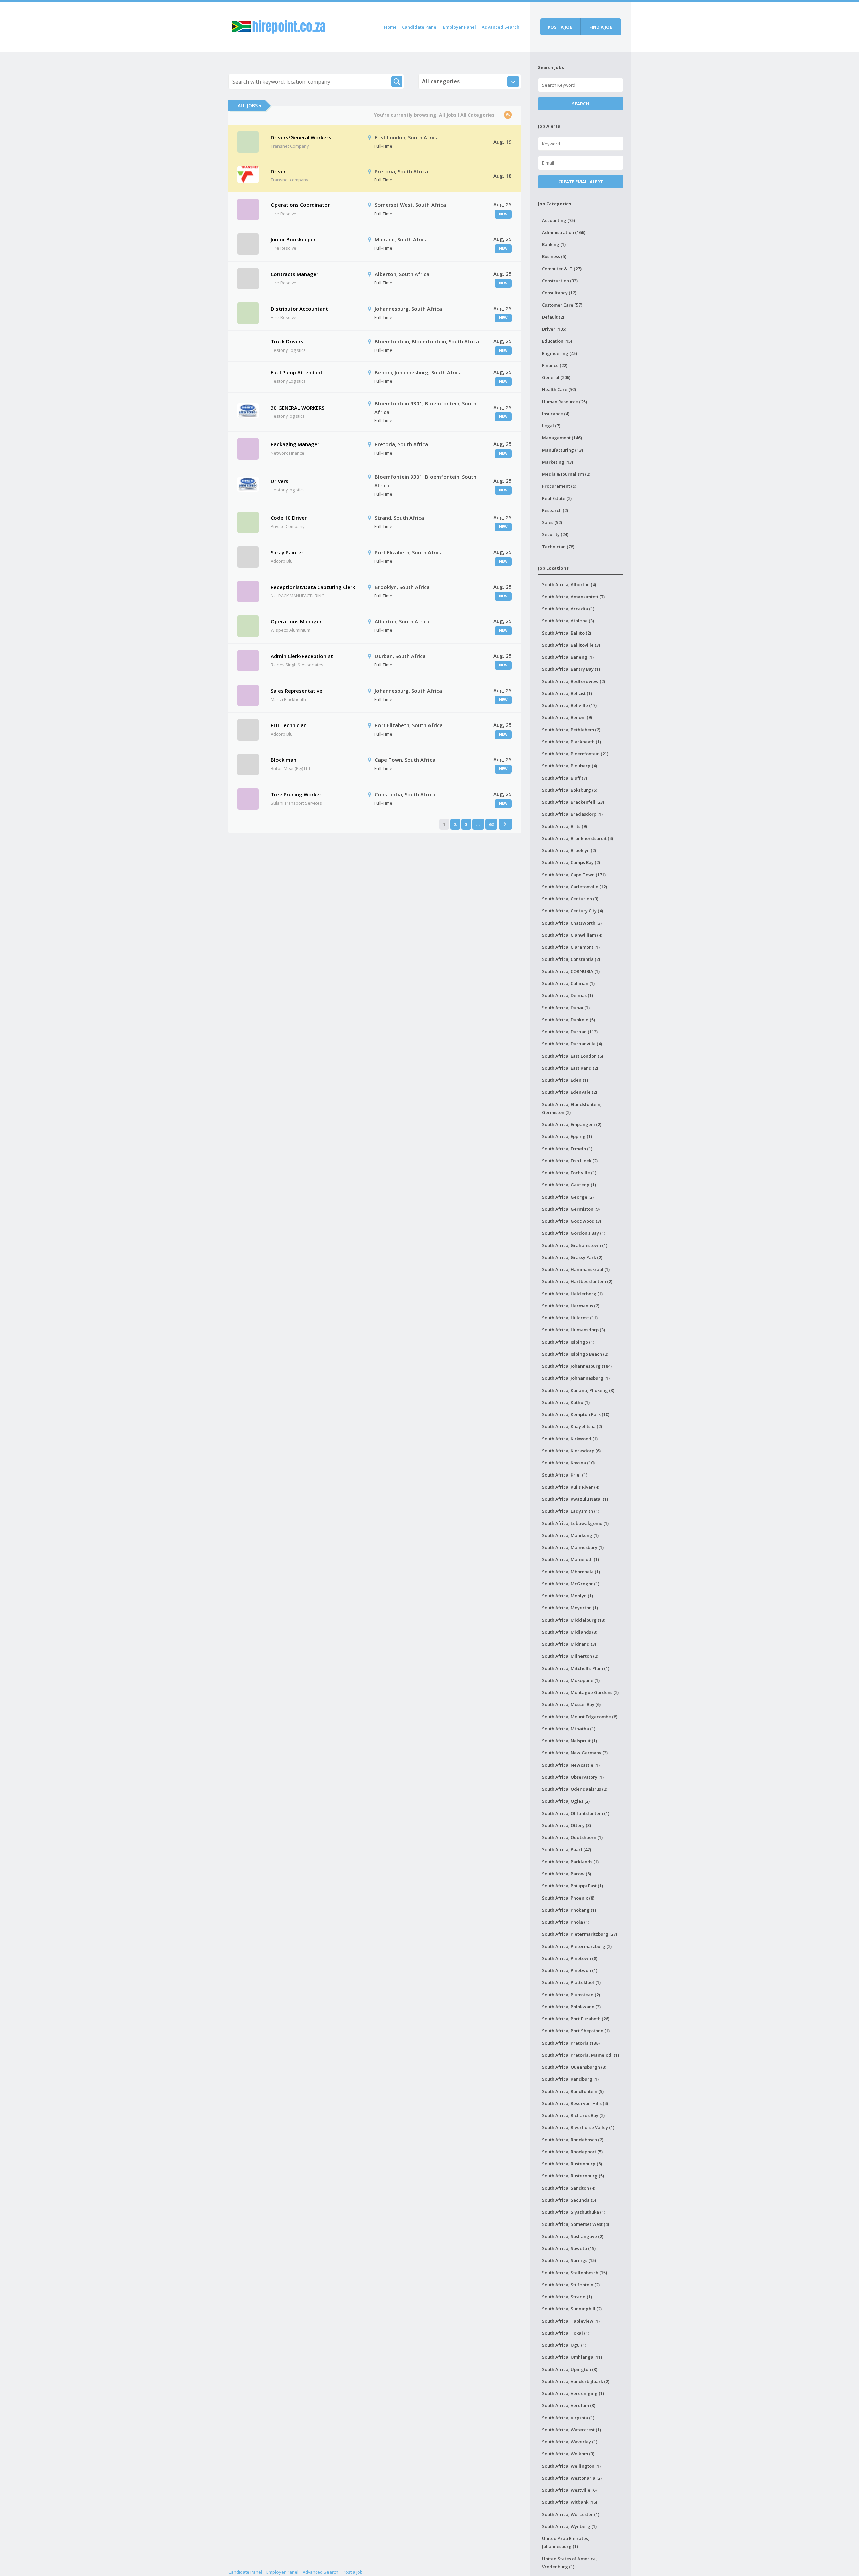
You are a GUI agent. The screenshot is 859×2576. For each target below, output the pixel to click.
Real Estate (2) (557, 498)
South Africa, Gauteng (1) (569, 1185)
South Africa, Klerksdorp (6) (571, 1451)
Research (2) (555, 510)
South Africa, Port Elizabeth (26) (576, 2019)
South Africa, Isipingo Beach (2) (575, 1354)
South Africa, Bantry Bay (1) (571, 669)
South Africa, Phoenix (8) (568, 1898)
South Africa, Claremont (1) (571, 947)
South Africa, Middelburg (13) (574, 1620)
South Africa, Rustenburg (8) (572, 2164)
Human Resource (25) (564, 402)
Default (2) (553, 317)
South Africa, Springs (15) (569, 2260)
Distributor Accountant (299, 309)
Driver (278, 171)
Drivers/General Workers (301, 137)
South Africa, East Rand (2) (570, 1068)
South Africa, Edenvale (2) (569, 1092)
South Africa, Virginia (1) (568, 2418)
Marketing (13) (558, 462)
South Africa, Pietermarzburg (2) (577, 1946)
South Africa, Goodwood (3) (571, 1221)
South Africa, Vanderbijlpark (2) (576, 2381)
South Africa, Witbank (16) (569, 2502)
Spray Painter (287, 552)
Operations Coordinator (300, 205)
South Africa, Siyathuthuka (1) (574, 2212)
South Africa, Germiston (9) (571, 1209)
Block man (284, 760)
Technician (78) (558, 547)
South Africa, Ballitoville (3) (571, 645)
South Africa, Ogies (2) (566, 1801)
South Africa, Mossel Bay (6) (571, 1704)
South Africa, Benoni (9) (567, 717)
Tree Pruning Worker (296, 794)
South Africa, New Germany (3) (575, 1753)
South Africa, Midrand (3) (569, 1644)
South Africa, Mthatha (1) (569, 1729)
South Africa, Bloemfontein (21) (575, 754)
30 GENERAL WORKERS (298, 408)
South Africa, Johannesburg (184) (577, 1366)
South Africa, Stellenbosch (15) (574, 2273)
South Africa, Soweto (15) (569, 2248)
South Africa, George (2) (568, 1197)
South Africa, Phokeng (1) (569, 1910)
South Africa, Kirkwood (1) (570, 1439)
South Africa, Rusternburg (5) (573, 2176)
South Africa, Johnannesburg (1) (576, 1378)
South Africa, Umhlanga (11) (572, 2357)
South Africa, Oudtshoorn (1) (572, 1837)
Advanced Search (500, 27)
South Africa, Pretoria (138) (571, 2043)
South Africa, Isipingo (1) (568, 1342)
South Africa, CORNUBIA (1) (571, 971)
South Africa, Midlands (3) (570, 1632)
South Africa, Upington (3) (570, 2369)
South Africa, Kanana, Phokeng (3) (578, 1390)
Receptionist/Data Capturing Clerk (313, 587)
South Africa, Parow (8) (566, 1874)
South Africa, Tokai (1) (566, 2333)
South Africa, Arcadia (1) (568, 609)
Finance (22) (555, 365)
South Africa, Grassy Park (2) (572, 1257)
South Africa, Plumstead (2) (571, 1995)
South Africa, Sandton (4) (569, 2188)
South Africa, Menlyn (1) (567, 1596)
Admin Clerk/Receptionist (302, 656)
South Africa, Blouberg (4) (569, 766)
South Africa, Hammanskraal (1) (576, 1269)
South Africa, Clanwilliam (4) (572, 935)
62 (491, 824)
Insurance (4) (556, 414)
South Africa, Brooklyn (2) (569, 850)
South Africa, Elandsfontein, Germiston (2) (572, 1108)
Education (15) (557, 341)
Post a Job (353, 2572)
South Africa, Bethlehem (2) (571, 730)
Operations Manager (296, 621)
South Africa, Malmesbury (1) (573, 1547)
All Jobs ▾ (249, 106)
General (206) (556, 377)
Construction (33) (560, 281)
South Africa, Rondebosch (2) (573, 2140)
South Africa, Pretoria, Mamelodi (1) (580, 2055)
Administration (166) (564, 232)
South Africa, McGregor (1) (571, 1584)
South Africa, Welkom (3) (568, 2454)
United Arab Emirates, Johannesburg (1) (566, 2542)
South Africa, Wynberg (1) (569, 2526)
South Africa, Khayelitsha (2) (572, 1426)
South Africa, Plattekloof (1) (571, 1982)
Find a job (601, 27)
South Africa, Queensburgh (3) (574, 2067)
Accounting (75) (559, 220)
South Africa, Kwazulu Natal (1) (575, 1499)
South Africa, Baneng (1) (568, 657)
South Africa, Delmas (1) (567, 995)
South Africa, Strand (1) (567, 2297)
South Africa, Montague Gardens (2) (580, 1692)
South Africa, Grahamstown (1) (575, 1245)
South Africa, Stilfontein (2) (571, 2285)
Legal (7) (551, 426)
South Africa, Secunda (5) (569, 2200)
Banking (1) (554, 244)
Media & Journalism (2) (566, 474)
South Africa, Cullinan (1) (568, 983)
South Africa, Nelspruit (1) (569, 1741)
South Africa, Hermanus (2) (571, 1306)
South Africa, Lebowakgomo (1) (575, 1523)
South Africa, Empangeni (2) (572, 1124)
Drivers (280, 481)
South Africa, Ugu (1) (564, 2345)
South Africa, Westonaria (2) (572, 2478)
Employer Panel (460, 27)
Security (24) (555, 534)
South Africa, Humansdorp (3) (573, 1330)
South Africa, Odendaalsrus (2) (575, 1789)
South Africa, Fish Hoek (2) (570, 1161)
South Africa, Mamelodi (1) (570, 1559)
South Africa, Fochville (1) (569, 1173)
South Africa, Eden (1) (565, 1080)
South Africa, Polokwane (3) (571, 2007)
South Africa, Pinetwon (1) (570, 1970)
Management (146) (562, 438)
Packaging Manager (295, 444)
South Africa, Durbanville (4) (572, 1044)
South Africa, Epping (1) (567, 1136)
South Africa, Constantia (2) (571, 959)
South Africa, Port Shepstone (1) (576, 2031)
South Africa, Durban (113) (570, 1032)
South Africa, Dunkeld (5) (568, 1020)
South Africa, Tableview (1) (571, 2321)
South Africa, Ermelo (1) (567, 1149)
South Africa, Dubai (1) (566, 1008)
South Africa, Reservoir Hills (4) (575, 2103)
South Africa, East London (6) (572, 1056)
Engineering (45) (560, 353)
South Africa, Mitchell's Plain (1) (576, 1668)
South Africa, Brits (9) (564, 826)
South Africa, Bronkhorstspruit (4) (577, 838)
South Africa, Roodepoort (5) (572, 2152)
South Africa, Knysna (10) (568, 1463)
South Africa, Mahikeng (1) (570, 1535)
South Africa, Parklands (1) (570, 1862)
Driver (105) (554, 329)
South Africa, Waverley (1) (570, 2442)
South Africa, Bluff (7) (564, 778)
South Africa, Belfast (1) (567, 693)
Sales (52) (552, 522)
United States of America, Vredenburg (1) (569, 2563)
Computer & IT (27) (562, 269)
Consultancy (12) (559, 293)
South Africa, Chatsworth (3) (572, 923)
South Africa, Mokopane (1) (571, 1680)
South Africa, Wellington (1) (571, 2466)
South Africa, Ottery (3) (566, 1825)
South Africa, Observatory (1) (573, 1777)
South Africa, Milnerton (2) (570, 1656)
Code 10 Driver (289, 518)
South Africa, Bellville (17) (569, 705)
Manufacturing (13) (562, 450)
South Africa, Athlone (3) (568, 621)
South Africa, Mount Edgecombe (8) (580, 1717)
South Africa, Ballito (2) (566, 633)
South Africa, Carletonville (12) (574, 887)
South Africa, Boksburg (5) (570, 790)
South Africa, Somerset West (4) (575, 2224)
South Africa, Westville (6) (569, 2490)
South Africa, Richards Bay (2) (573, 2115)
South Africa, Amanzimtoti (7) (573, 597)
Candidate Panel (420, 27)
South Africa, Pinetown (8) (570, 1958)
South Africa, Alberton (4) (569, 584)
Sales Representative (297, 691)
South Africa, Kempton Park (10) (576, 1414)
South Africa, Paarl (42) (566, 1849)
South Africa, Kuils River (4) (571, 1487)
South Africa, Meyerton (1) (570, 1608)
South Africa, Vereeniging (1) (573, 2393)
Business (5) (554, 256)
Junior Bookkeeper (293, 239)
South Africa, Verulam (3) (569, 2405)
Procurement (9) (559, 486)
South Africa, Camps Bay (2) (571, 862)
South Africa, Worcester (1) (571, 2514)
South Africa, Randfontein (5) (573, 2091)
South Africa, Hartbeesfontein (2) (577, 1281)
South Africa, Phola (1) (566, 1922)
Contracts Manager (295, 274)
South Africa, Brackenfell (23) (573, 802)
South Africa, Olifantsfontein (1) (576, 1813)
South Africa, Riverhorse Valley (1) (578, 2127)
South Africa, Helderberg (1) (572, 1294)
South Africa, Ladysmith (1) (571, 1511)
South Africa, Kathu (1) (566, 1402)
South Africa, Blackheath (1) (571, 742)
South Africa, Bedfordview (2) (573, 681)
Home (390, 27)
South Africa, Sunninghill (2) (572, 2309)
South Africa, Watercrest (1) (571, 2430)
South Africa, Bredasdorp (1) (572, 814)
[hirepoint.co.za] (279, 26)
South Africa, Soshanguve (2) (573, 2236)
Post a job (560, 27)
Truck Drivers (287, 341)
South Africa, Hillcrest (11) (570, 1318)
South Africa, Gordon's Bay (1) (574, 1233)
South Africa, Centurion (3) (570, 899)
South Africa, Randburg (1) (570, 2079)
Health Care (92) (559, 389)
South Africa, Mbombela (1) (571, 1572)
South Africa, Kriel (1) (565, 1475)
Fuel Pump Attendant (297, 372)
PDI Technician (289, 725)
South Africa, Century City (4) (572, 911)
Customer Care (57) (562, 305)
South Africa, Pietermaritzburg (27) (579, 1934)
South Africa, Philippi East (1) (572, 1886)
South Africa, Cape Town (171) (574, 875)
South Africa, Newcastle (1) (571, 1765)
